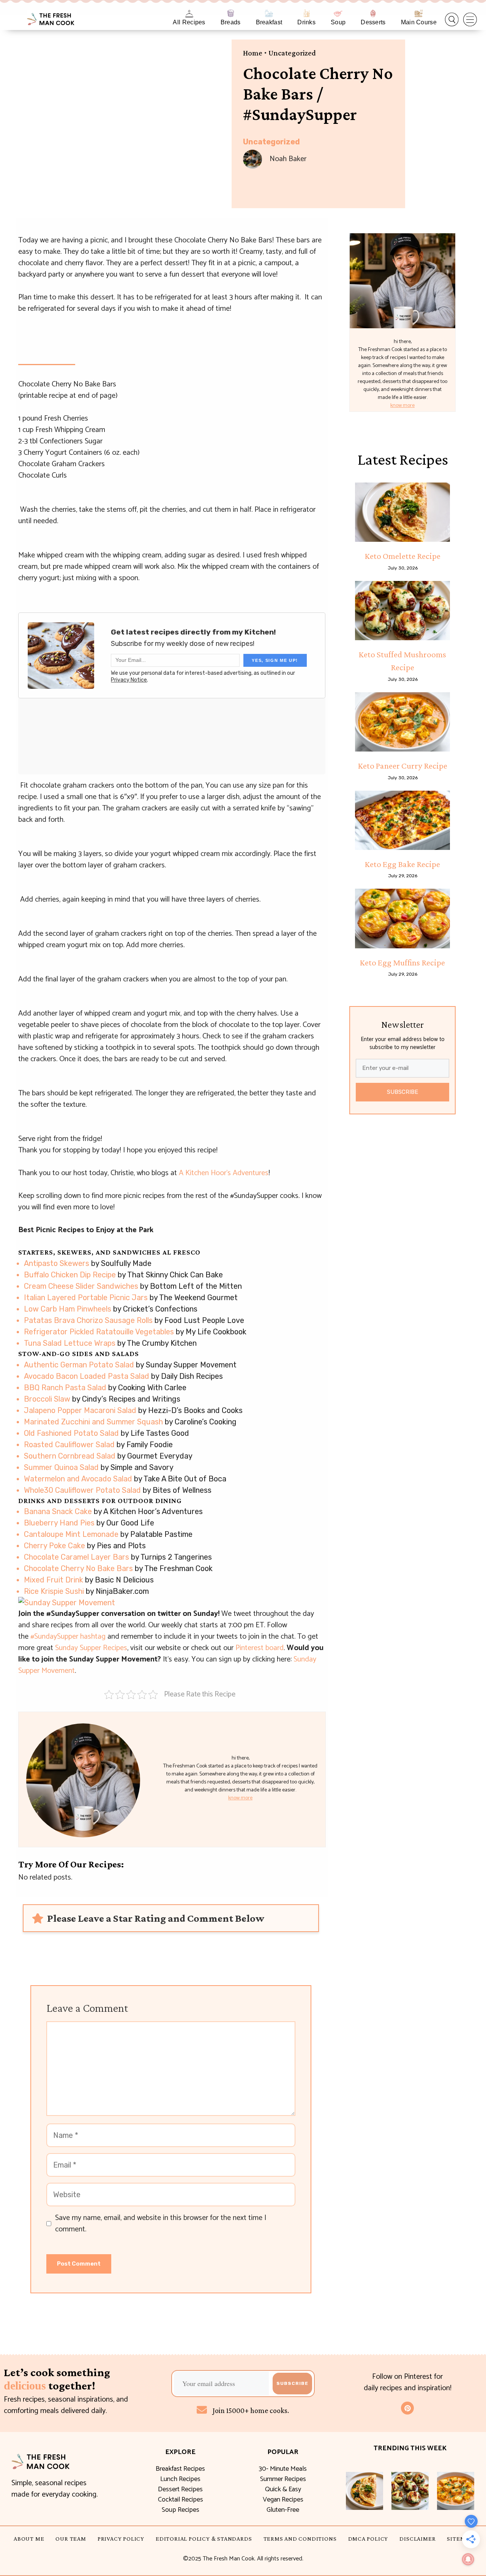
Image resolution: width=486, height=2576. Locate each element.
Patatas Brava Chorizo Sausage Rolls (88, 1320)
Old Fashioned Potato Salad (71, 1433)
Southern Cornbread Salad (70, 1456)
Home (253, 53)
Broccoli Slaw (47, 1399)
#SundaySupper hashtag (68, 1637)
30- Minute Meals (283, 2469)
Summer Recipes (283, 2479)
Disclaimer (417, 2539)
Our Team (71, 2539)
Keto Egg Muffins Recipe (402, 962)
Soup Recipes (181, 2510)
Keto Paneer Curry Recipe (403, 766)
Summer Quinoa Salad (61, 1467)
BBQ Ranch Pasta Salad (65, 1388)
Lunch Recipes (180, 2479)
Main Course (419, 22)
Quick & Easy (283, 2489)
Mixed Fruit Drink (54, 1580)
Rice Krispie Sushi (54, 1591)
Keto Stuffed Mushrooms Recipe (402, 661)
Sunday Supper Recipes (91, 1648)
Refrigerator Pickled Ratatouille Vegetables (99, 1332)
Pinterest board (260, 1648)
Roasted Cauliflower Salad (69, 1445)
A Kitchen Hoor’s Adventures (224, 1173)
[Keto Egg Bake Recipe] (402, 820)
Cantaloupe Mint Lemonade (71, 1534)
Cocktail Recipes (181, 2500)
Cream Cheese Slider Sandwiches (81, 1286)
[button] (452, 20)
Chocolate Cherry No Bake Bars (78, 1568)
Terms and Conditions (300, 2539)
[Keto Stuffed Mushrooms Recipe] (402, 611)
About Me (29, 2539)
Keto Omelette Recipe (403, 556)
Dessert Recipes (180, 2489)
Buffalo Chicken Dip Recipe (70, 1275)
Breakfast (269, 22)
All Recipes (189, 22)
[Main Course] (419, 13)
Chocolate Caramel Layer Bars (77, 1557)
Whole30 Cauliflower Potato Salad (82, 1490)
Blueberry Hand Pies (59, 1523)
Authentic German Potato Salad (79, 1365)
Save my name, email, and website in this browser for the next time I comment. (161, 2224)
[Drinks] (307, 13)
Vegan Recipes (283, 2500)
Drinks (306, 22)
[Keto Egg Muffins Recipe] (402, 918)
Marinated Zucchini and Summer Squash (93, 1422)
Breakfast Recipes (180, 2469)
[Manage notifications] (468, 2559)
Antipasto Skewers (57, 1263)
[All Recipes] (189, 13)
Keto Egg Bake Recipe (402, 864)
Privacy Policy (121, 2539)
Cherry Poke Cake (54, 1546)
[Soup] (338, 13)
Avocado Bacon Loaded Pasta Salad (87, 1376)
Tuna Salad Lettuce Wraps (70, 1343)
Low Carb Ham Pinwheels (68, 1309)
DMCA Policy (368, 2539)
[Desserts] (373, 13)
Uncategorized (292, 53)
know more (240, 1798)
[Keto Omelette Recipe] (402, 512)
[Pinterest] (407, 2408)
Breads (231, 22)
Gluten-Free (283, 2510)
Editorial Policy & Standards (204, 2539)
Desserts (373, 22)
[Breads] (231, 13)
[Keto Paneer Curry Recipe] (402, 722)
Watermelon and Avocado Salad (78, 1479)
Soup (338, 22)
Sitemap (460, 2539)
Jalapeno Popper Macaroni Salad (80, 1410)
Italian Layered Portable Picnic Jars (86, 1297)
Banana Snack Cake (58, 1511)
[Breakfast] (269, 13)
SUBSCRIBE (403, 1092)
